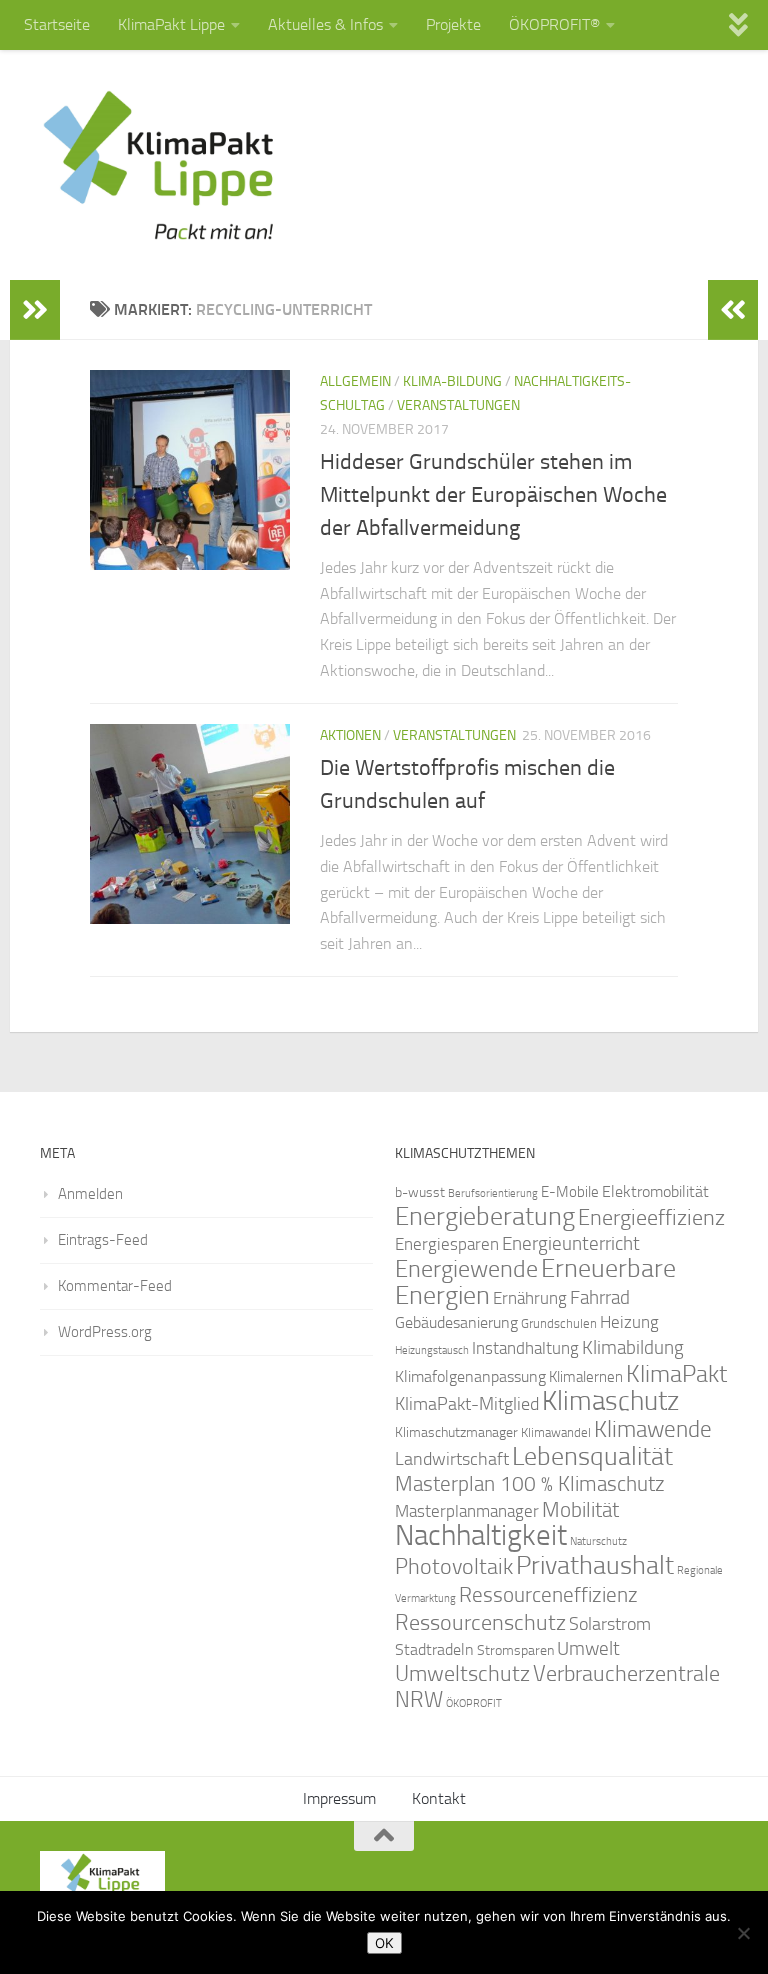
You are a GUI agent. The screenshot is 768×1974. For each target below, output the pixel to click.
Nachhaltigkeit (481, 1535)
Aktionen (350, 735)
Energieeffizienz (651, 1217)
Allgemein (355, 381)
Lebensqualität (592, 1456)
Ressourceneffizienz (548, 1594)
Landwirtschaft (452, 1459)
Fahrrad (600, 1298)
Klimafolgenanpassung (470, 1377)
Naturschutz (598, 1541)
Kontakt (439, 1798)
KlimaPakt (676, 1374)
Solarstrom (610, 1624)
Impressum (339, 1798)
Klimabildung (633, 1348)
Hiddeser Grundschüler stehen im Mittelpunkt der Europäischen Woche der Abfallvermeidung (493, 495)
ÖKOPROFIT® (554, 24)
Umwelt (588, 1649)
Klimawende (653, 1429)
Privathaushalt (595, 1565)
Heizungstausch (432, 1350)
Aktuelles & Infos (325, 24)
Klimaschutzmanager (456, 1432)
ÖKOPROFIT (474, 1703)
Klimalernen (586, 1377)
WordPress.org (105, 1332)
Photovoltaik (454, 1567)
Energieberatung (485, 1216)
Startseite (57, 24)
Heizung (629, 1322)
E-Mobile (570, 1192)
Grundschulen (559, 1323)
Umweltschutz (462, 1673)
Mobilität (580, 1509)
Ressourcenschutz (480, 1622)
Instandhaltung (525, 1348)
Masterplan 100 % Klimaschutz (530, 1483)
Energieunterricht (571, 1243)
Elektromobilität (655, 1191)
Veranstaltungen (458, 405)
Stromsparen (515, 1650)
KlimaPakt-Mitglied (467, 1404)
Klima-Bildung (452, 381)
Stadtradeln (434, 1649)
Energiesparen (447, 1244)
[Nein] (743, 1933)
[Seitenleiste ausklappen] (35, 310)
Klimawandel (556, 1432)
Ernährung (530, 1298)
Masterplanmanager (467, 1511)
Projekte (453, 24)
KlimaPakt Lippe (171, 24)
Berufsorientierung (493, 1193)
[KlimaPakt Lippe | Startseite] (159, 165)
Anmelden (90, 1194)
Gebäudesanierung (456, 1322)
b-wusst (420, 1192)
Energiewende (466, 1268)
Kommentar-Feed (115, 1286)
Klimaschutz (610, 1401)
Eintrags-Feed (103, 1240)
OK (384, 1943)
